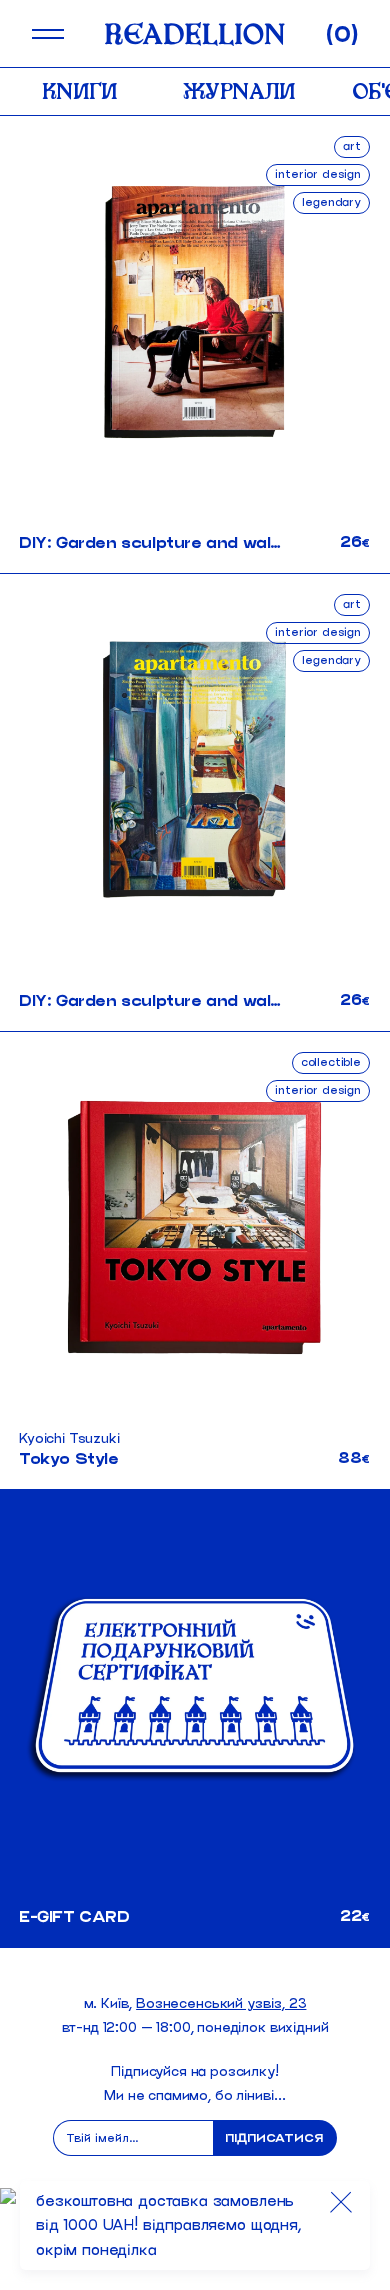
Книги (80, 91)
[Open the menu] (48, 34)
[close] (341, 2202)
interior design (318, 173)
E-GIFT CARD (74, 1916)
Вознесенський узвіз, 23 (221, 2003)
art (352, 145)
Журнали (239, 91)
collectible (331, 1061)
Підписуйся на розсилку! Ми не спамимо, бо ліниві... (195, 2083)
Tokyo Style (69, 1458)
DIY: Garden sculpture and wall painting (181, 542)
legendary (331, 201)
